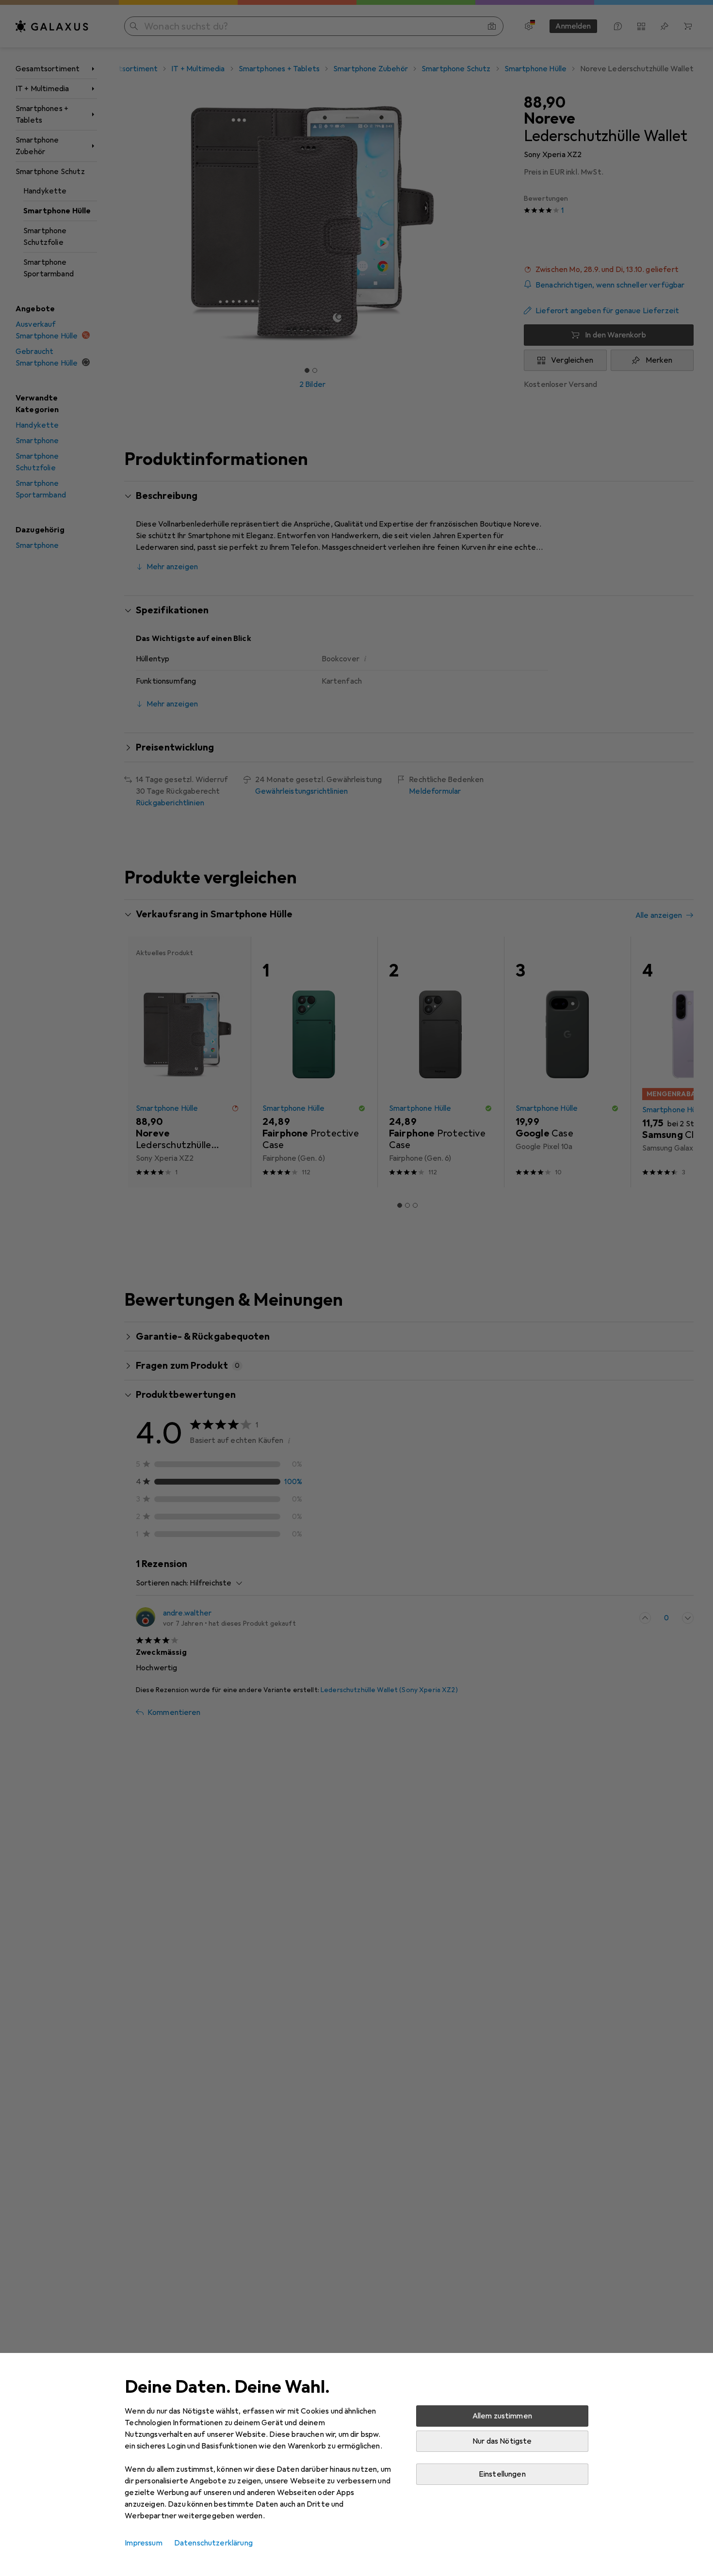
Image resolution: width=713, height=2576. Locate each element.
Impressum (143, 2543)
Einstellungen (502, 2474)
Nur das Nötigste (502, 2441)
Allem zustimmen (502, 2416)
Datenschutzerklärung (213, 2543)
